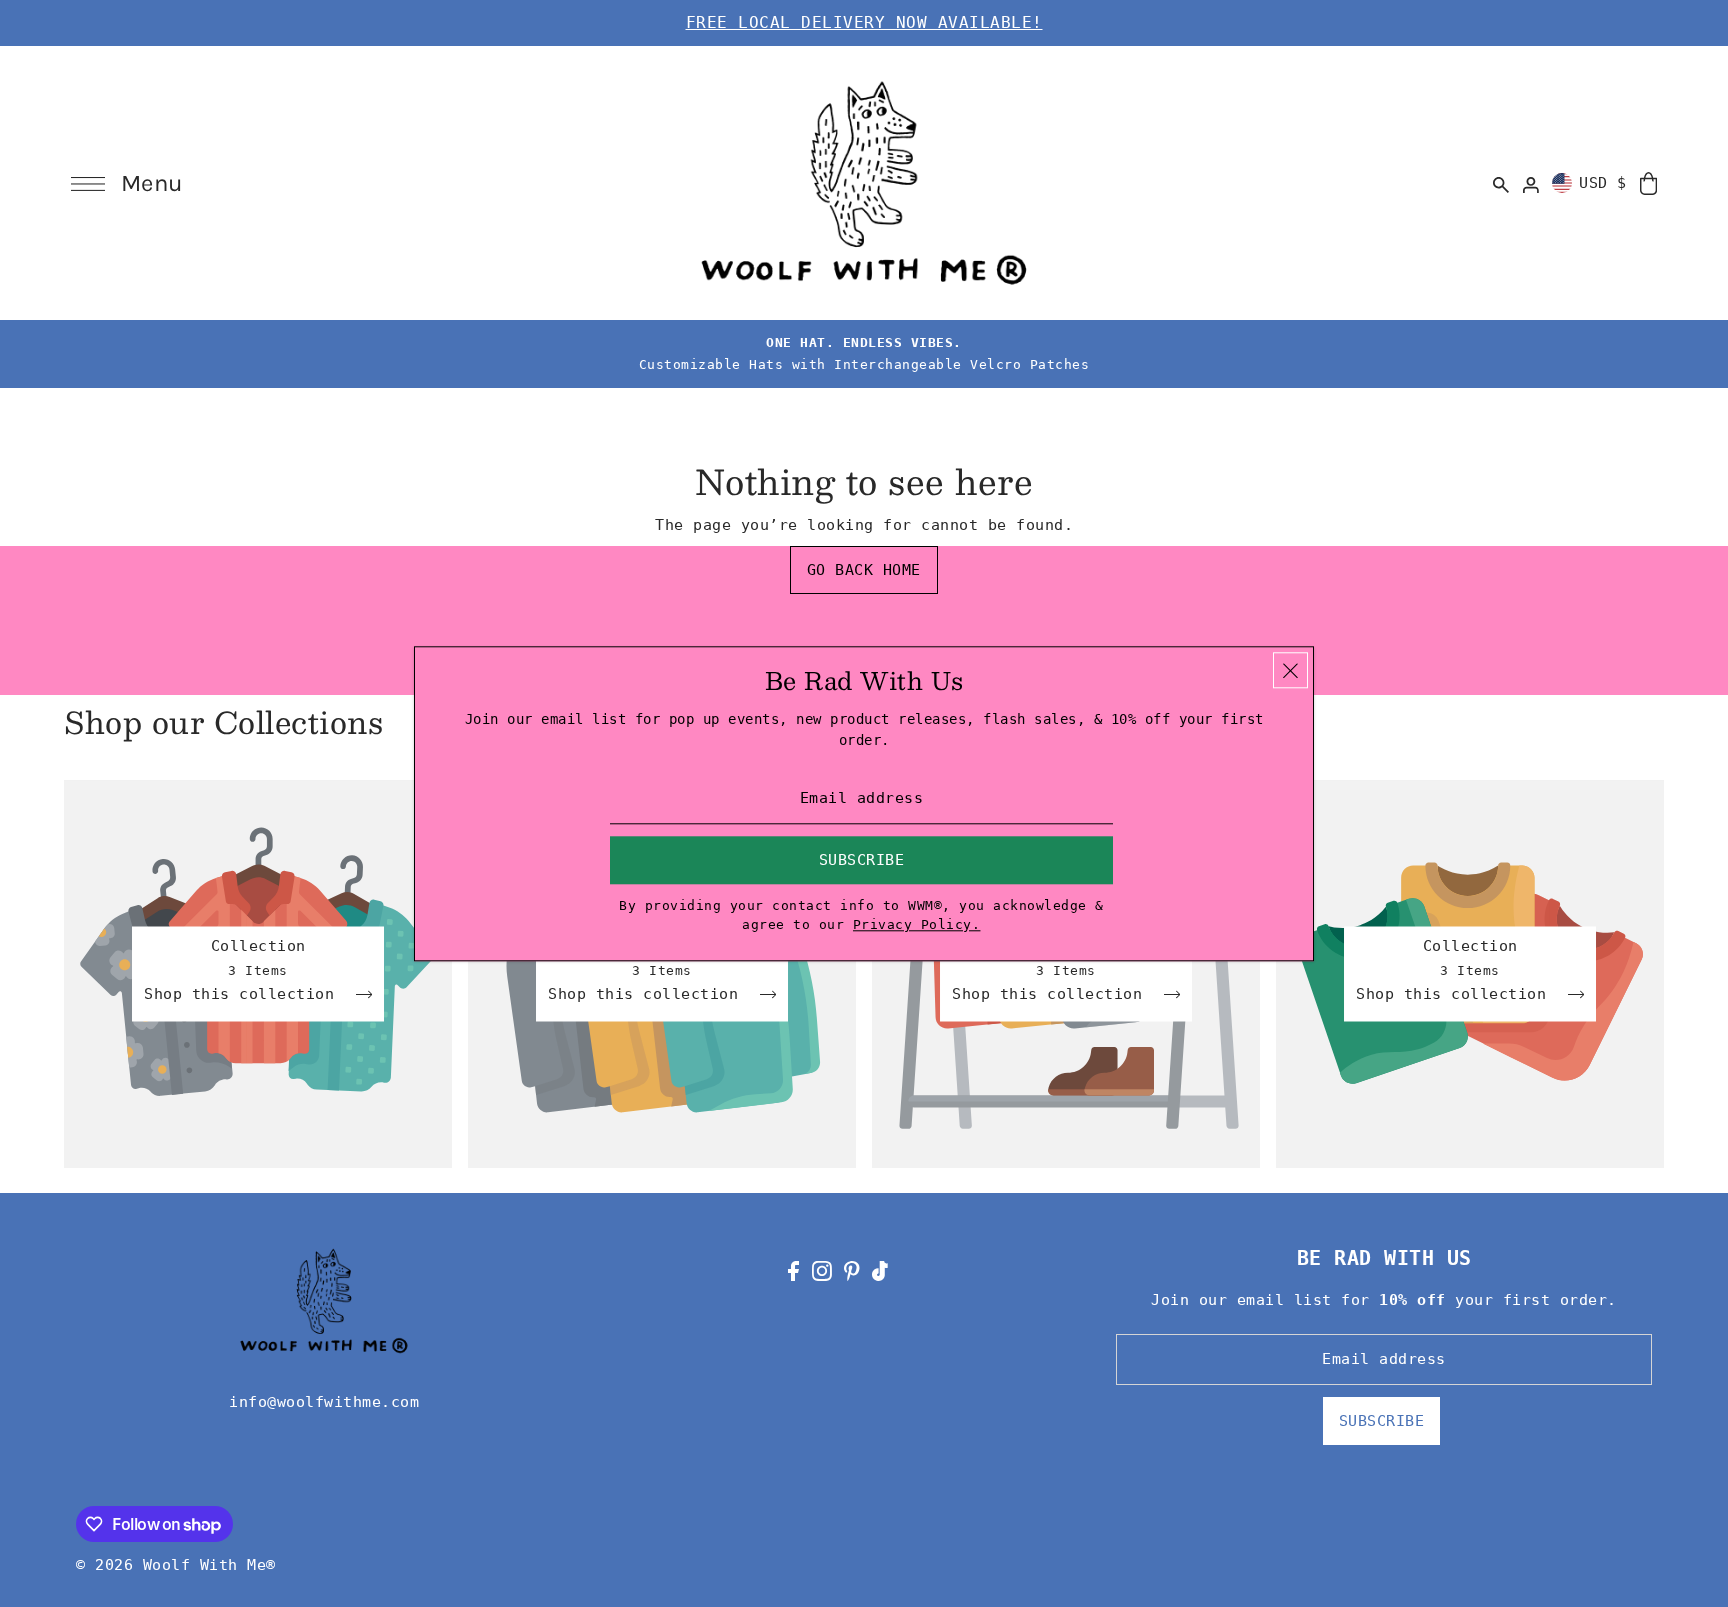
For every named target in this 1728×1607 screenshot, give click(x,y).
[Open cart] (1648, 182)
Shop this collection (244, 995)
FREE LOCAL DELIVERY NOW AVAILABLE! (864, 22)
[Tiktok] (880, 1270)
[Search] (1502, 183)
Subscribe (1382, 1421)
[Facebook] (793, 1270)
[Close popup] (1290, 670)
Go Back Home (864, 570)
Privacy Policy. (917, 925)
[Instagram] (822, 1270)
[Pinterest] (852, 1270)
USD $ (1603, 183)
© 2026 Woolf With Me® (176, 1565)
